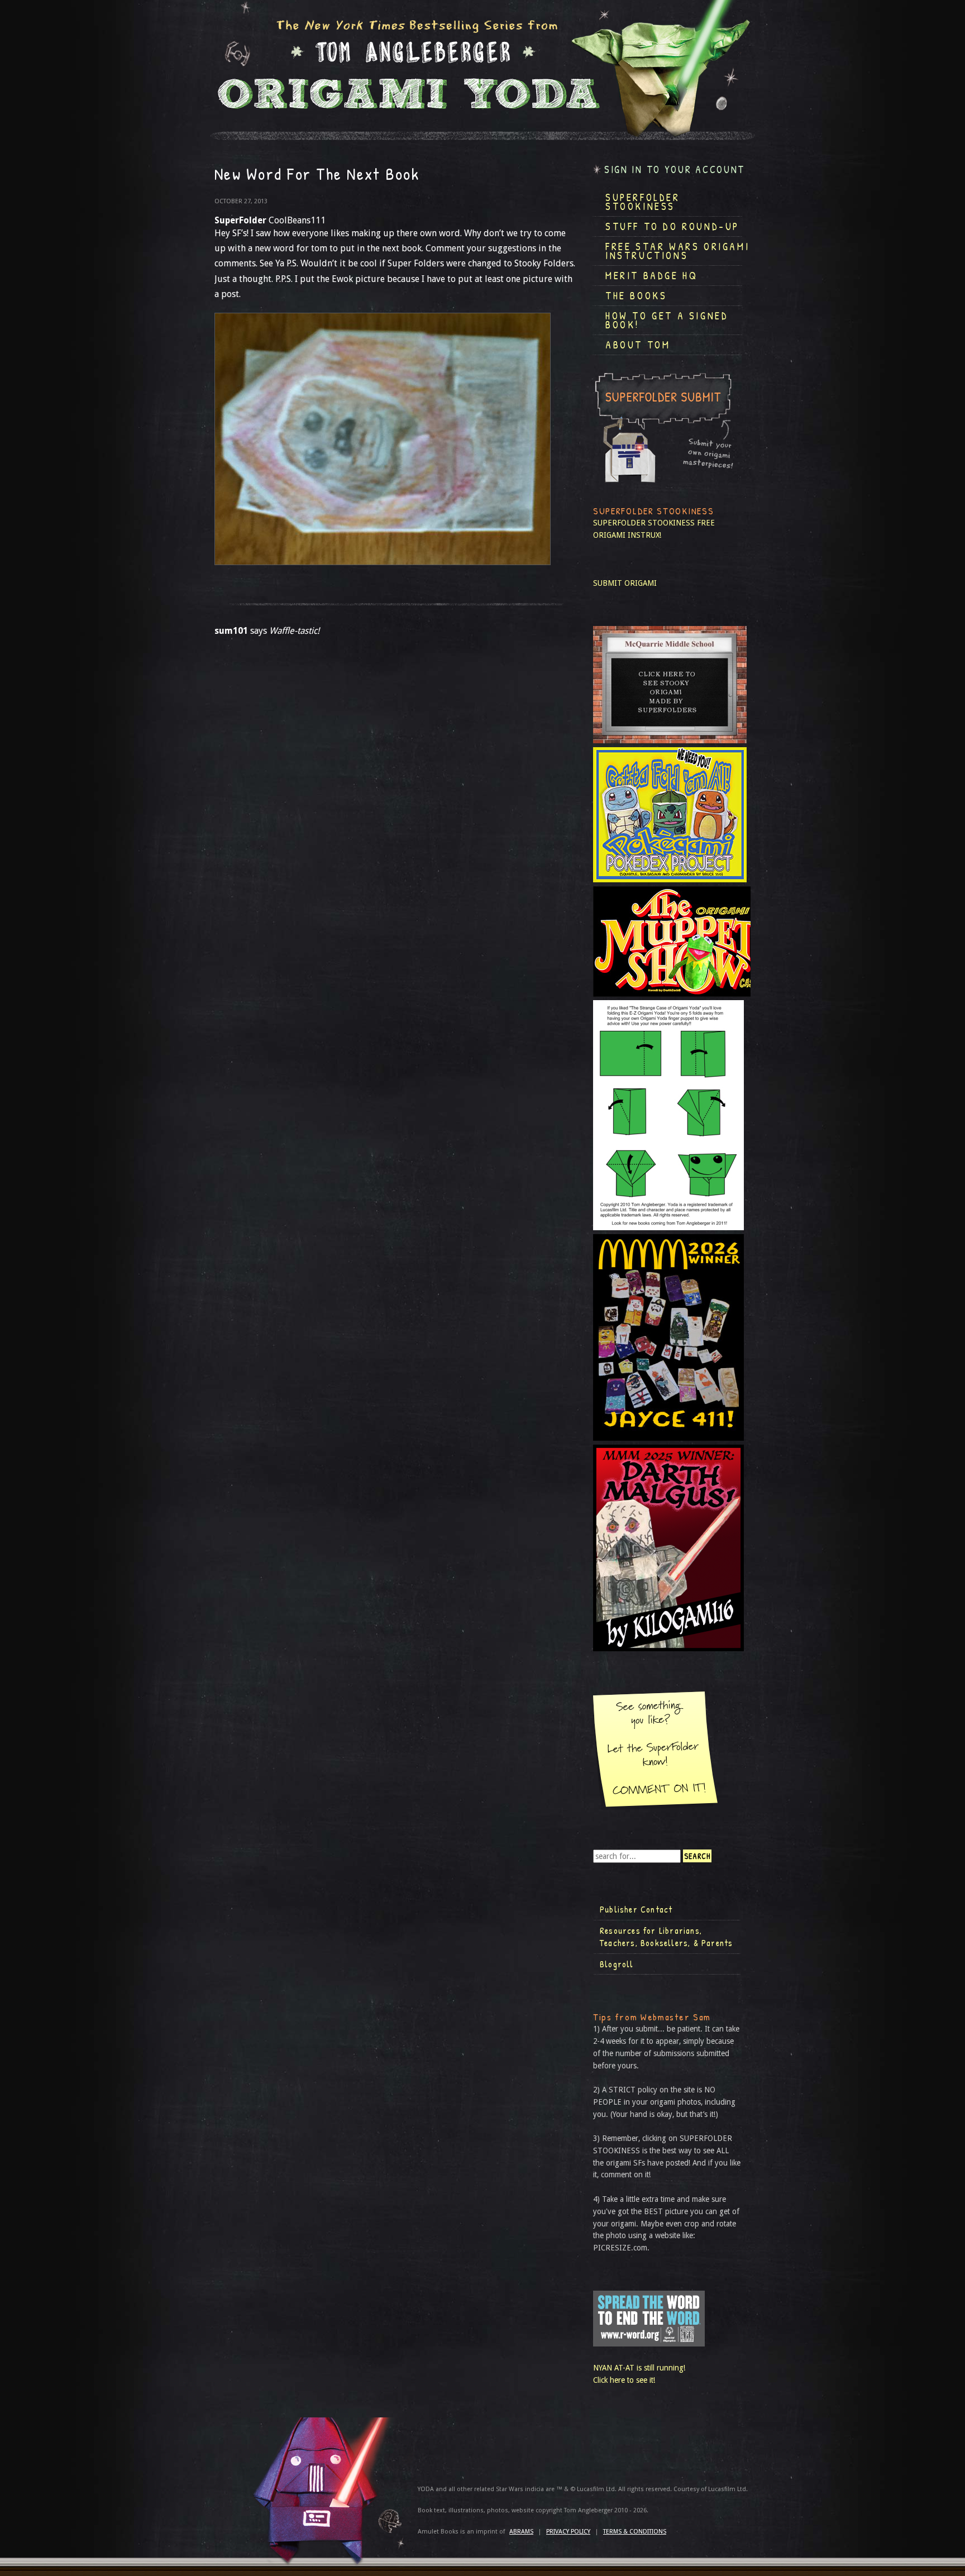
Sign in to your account (675, 169)
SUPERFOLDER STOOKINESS (644, 523)
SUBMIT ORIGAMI (625, 583)
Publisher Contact (636, 1909)
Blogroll (617, 1964)
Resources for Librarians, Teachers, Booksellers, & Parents (666, 1937)
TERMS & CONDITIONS (635, 2532)
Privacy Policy (568, 2532)
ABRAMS (521, 2532)
